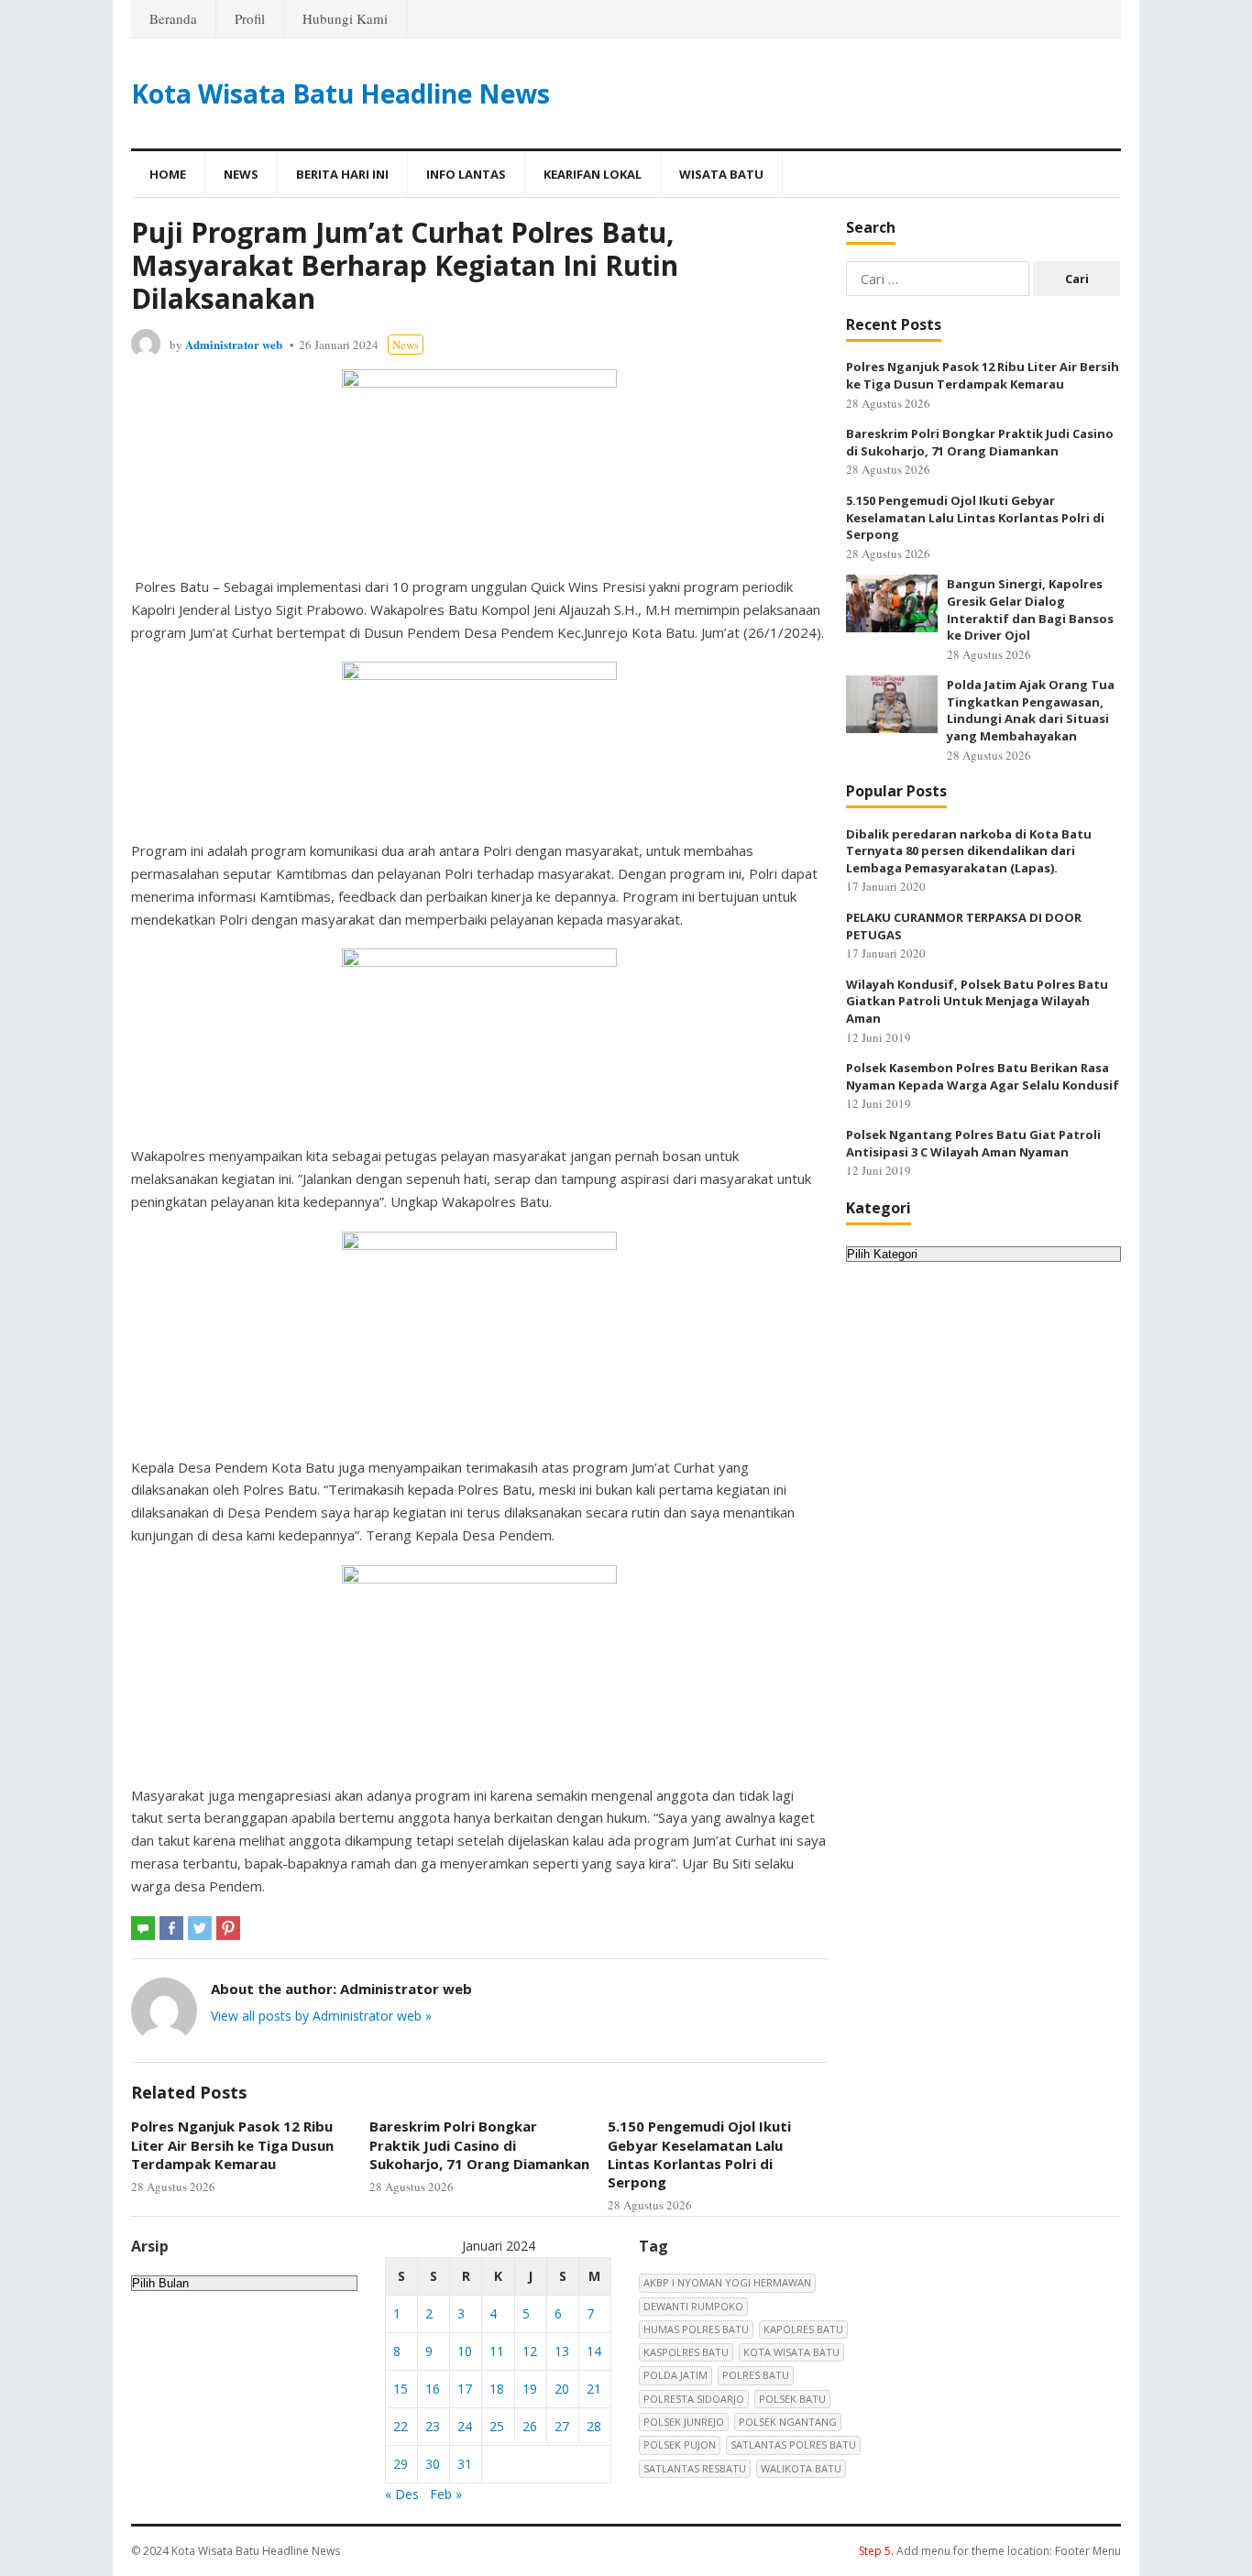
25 (497, 2426)
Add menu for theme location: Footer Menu (990, 2551)
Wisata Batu (721, 174)
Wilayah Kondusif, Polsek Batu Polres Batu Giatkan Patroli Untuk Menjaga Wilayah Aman (977, 1001)
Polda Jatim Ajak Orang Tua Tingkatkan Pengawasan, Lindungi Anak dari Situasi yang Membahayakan (1031, 710)
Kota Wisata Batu (791, 2352)
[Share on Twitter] (200, 1928)
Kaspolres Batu (686, 2352)
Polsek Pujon (680, 2444)
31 (465, 2464)
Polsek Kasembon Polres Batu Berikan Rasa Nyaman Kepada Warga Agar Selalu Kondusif (983, 1076)
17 (465, 2389)
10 (465, 2351)
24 (465, 2426)
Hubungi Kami (345, 18)
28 (594, 2426)
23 (433, 2426)
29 (401, 2464)
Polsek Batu (792, 2399)
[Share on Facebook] (171, 1928)
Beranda (173, 18)
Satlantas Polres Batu (793, 2444)
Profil (250, 18)
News (241, 174)
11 (497, 2351)
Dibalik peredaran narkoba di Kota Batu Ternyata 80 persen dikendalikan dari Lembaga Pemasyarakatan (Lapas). (969, 851)
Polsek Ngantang (788, 2422)
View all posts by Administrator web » (321, 2016)
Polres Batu (756, 2375)
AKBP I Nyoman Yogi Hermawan (727, 2282)
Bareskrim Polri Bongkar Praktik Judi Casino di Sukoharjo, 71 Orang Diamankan (479, 2145)
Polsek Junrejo (684, 2422)
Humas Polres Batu (696, 2329)
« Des (402, 2494)
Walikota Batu (801, 2468)
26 (530, 2426)
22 (401, 2426)
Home (168, 174)
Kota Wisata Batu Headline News (340, 93)
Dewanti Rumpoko (693, 2306)
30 (433, 2464)
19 (530, 2389)
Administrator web (234, 344)
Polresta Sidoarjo (694, 2399)
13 (562, 2351)
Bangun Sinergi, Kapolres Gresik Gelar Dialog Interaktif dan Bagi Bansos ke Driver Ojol (1030, 609)
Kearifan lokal (593, 174)
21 (594, 2389)
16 (433, 2389)
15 (401, 2389)
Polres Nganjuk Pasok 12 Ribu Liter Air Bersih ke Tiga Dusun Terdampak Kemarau (232, 2145)
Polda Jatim (675, 2375)
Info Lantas (466, 174)
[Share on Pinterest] (228, 1928)
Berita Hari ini (342, 174)
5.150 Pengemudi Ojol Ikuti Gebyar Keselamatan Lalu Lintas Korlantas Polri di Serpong (699, 2154)
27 (562, 2426)
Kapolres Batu (803, 2329)
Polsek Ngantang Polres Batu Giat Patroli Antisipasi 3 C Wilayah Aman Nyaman (973, 1143)
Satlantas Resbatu (695, 2468)
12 (530, 2351)
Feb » (446, 2494)
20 (562, 2389)
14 (594, 2351)
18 (497, 2389)
